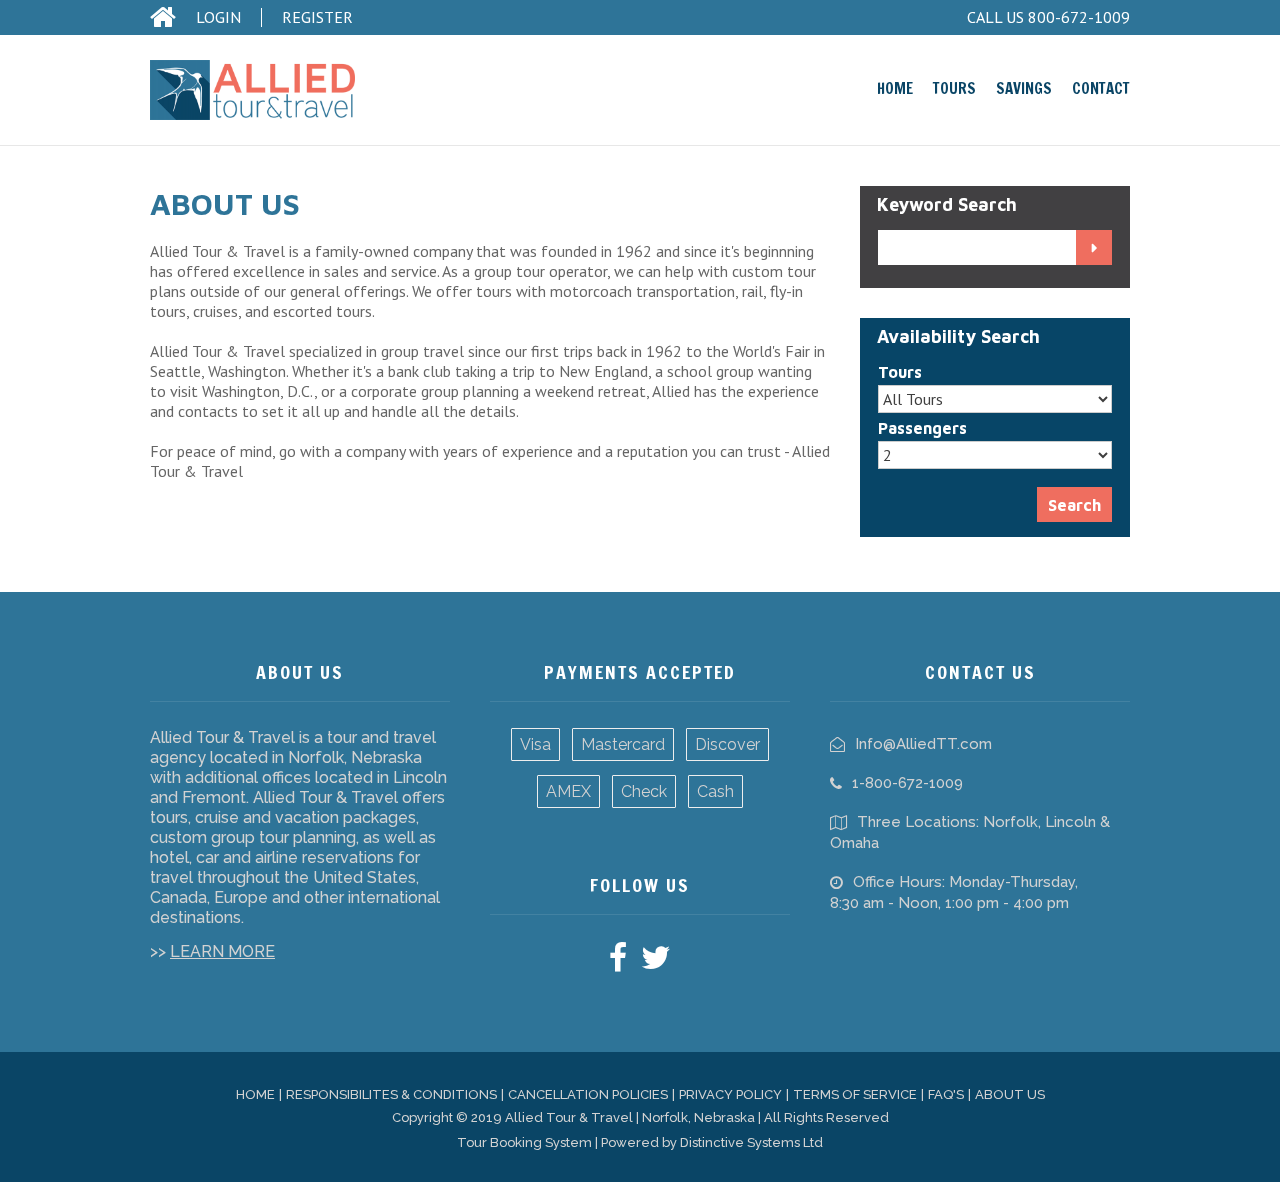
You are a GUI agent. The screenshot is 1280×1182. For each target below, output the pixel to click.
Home (895, 88)
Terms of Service (855, 1094)
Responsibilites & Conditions (391, 1094)
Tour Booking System (524, 1142)
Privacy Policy (730, 1094)
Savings (1024, 88)
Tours (954, 88)
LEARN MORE (222, 951)
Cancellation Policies (588, 1094)
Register (317, 17)
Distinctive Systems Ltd (751, 1142)
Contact (1101, 88)
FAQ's (946, 1094)
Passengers (922, 428)
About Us (1010, 1094)
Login (218, 17)
